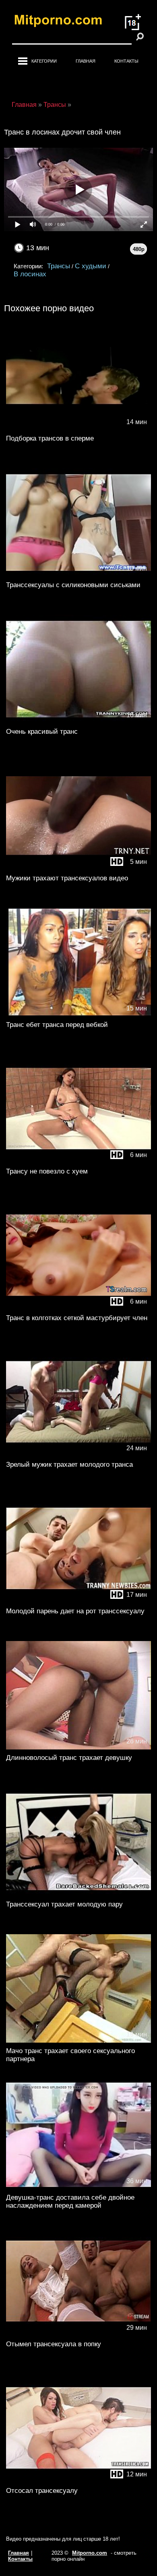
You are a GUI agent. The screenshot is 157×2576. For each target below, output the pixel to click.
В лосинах (30, 274)
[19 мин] (78, 2041)
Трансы (59, 266)
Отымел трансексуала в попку (54, 2344)
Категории (44, 61)
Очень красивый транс (42, 732)
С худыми (91, 266)
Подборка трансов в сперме (50, 438)
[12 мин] (78, 2481)
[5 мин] (78, 868)
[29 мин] (78, 2334)
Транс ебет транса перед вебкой (57, 1025)
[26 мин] (78, 1748)
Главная (86, 61)
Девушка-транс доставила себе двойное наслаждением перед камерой (70, 2201)
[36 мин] (78, 2187)
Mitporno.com (90, 2553)
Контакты (126, 61)
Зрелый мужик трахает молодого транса (69, 1465)
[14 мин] (78, 428)
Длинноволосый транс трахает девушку (69, 1758)
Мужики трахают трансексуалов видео (67, 878)
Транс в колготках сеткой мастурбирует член (77, 1318)
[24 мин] (78, 1454)
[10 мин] (78, 575)
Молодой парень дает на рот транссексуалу (75, 1611)
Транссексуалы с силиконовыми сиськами (73, 585)
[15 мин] (78, 1015)
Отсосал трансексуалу (42, 2491)
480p (139, 249)
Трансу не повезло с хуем (47, 1171)
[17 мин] (78, 1601)
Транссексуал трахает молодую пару (64, 1904)
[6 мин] (78, 1161)
